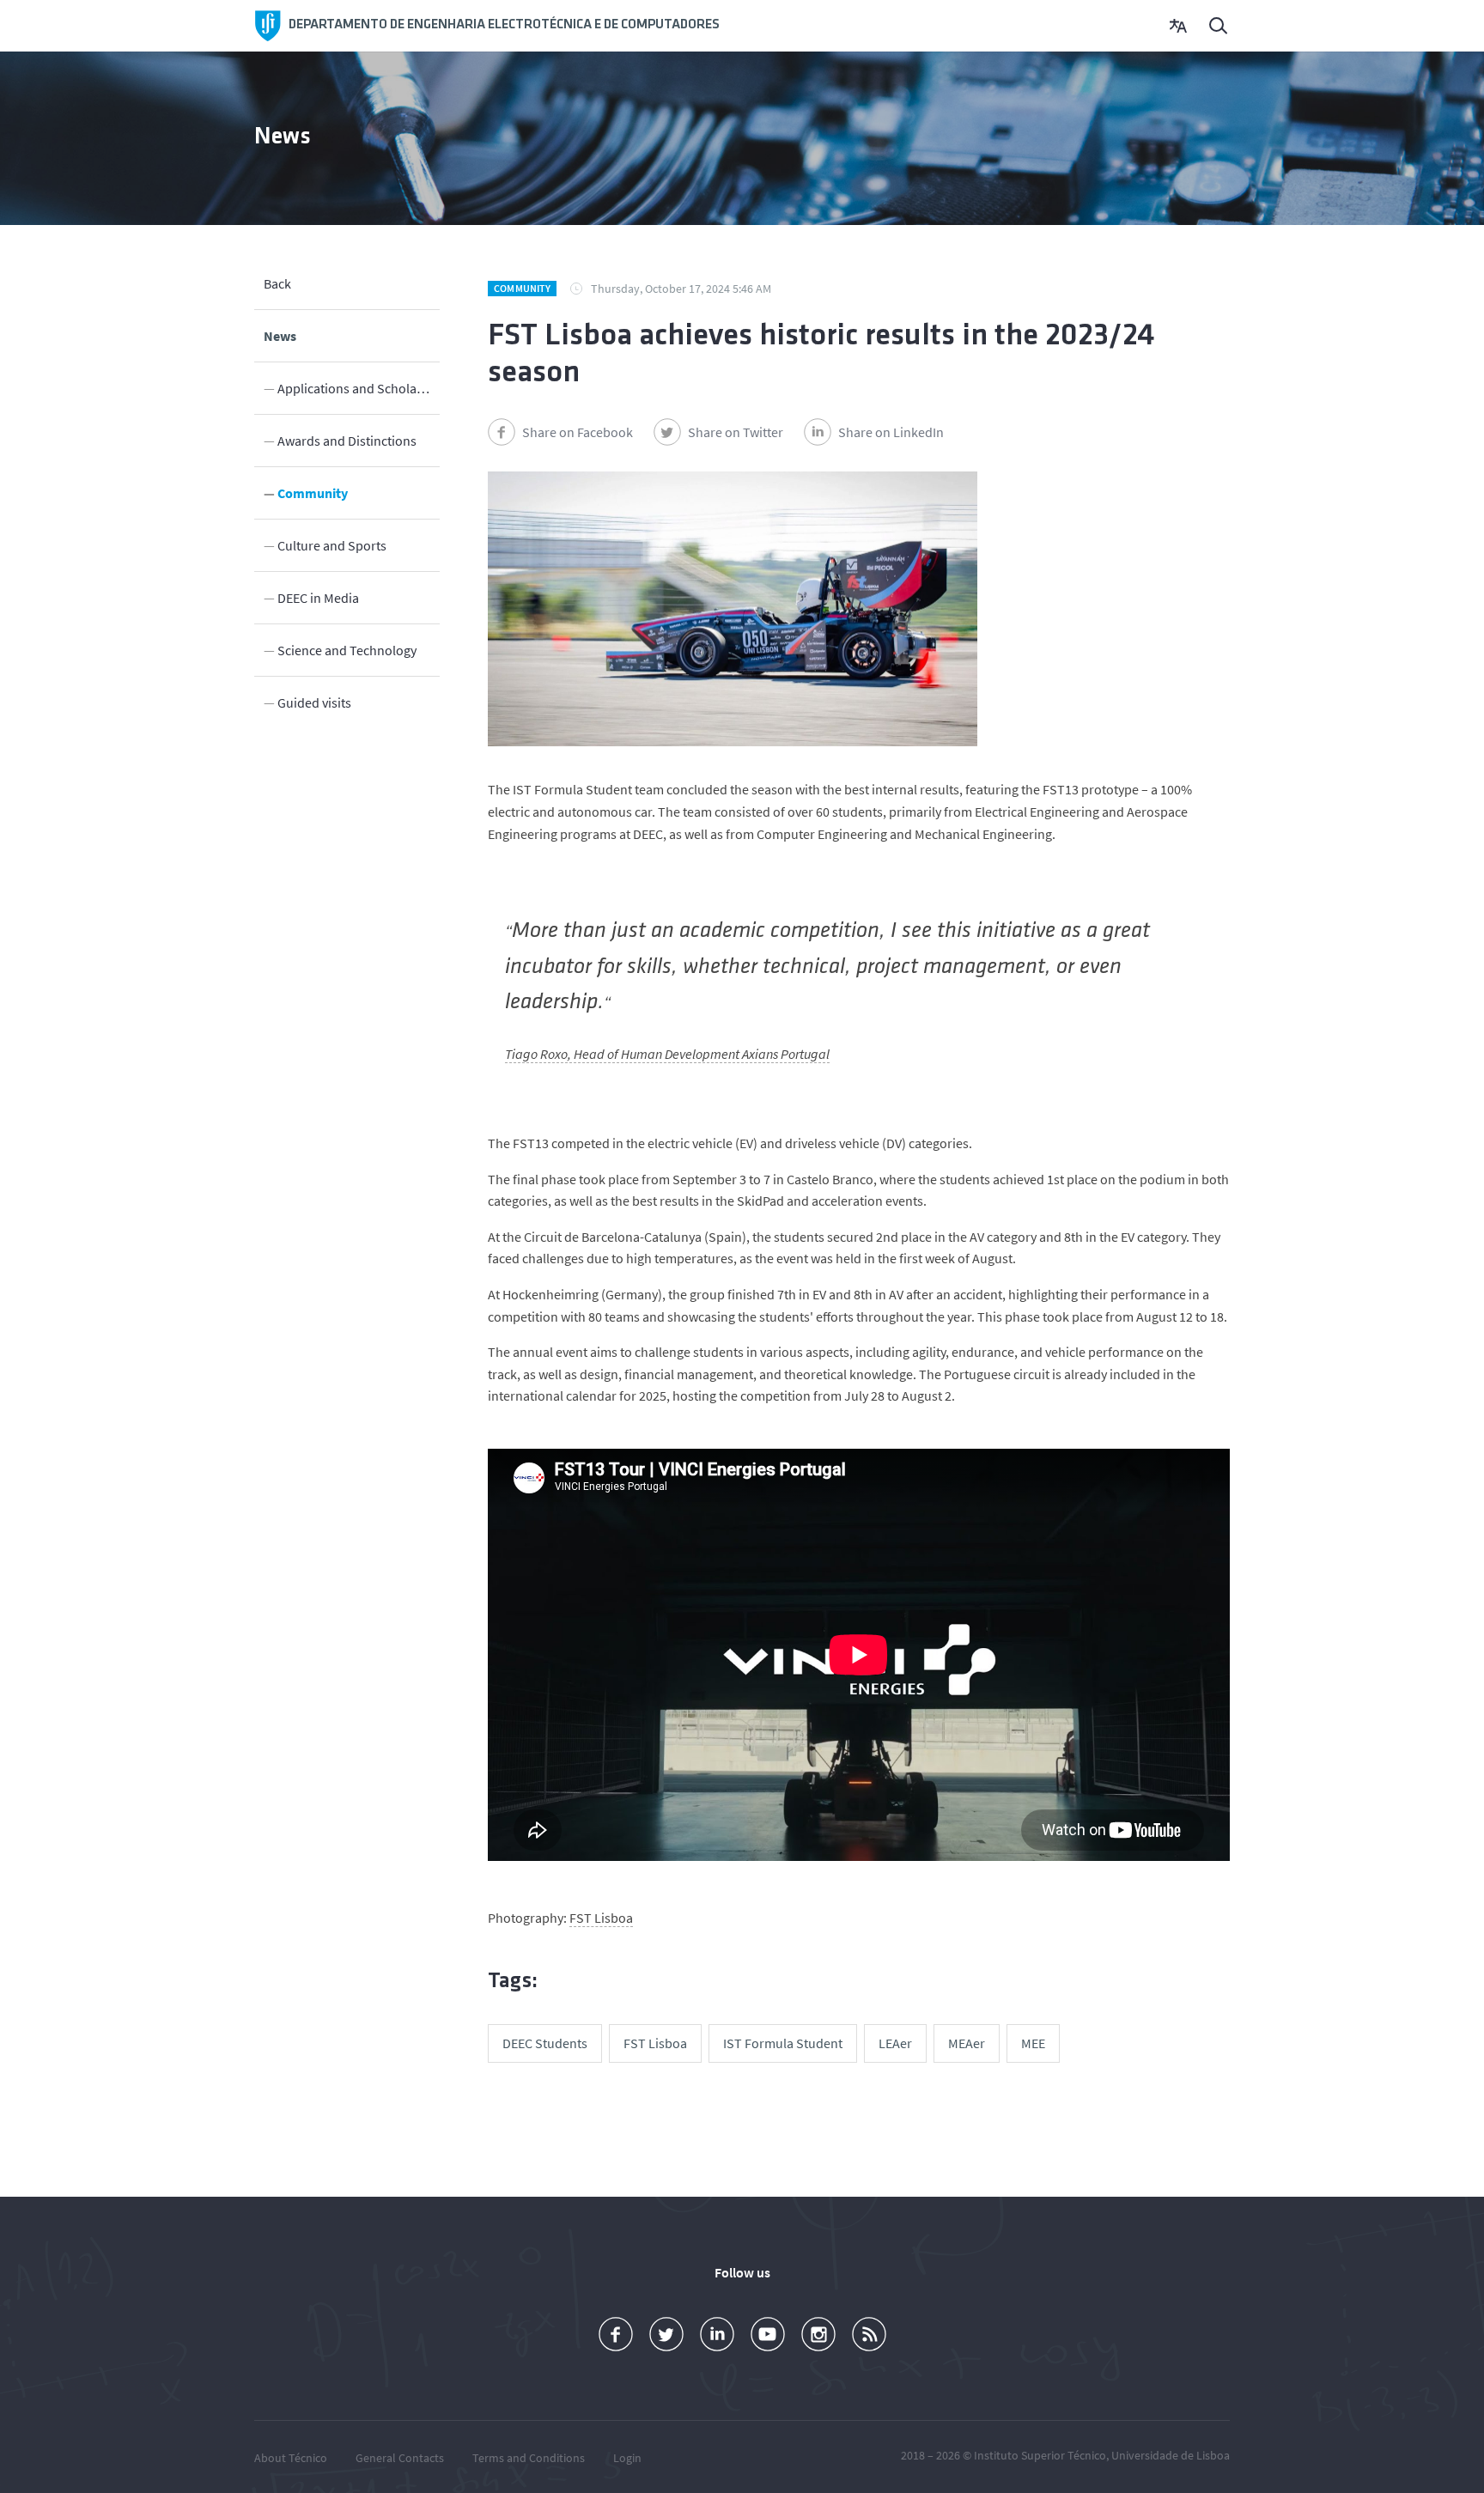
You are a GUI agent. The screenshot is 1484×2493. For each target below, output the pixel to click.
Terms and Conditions (529, 2458)
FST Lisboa (601, 1918)
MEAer (967, 2043)
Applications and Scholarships (359, 388)
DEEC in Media (318, 598)
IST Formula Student (783, 2043)
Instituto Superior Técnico (1040, 2455)
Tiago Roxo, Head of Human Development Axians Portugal (667, 1054)
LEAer (895, 2043)
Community (313, 493)
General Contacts (400, 2458)
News (280, 336)
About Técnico (291, 2458)
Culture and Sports (332, 545)
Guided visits (314, 702)
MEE (1033, 2043)
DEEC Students (545, 2043)
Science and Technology (347, 650)
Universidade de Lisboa (1171, 2455)
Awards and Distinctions (347, 441)
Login (627, 2458)
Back (277, 283)
